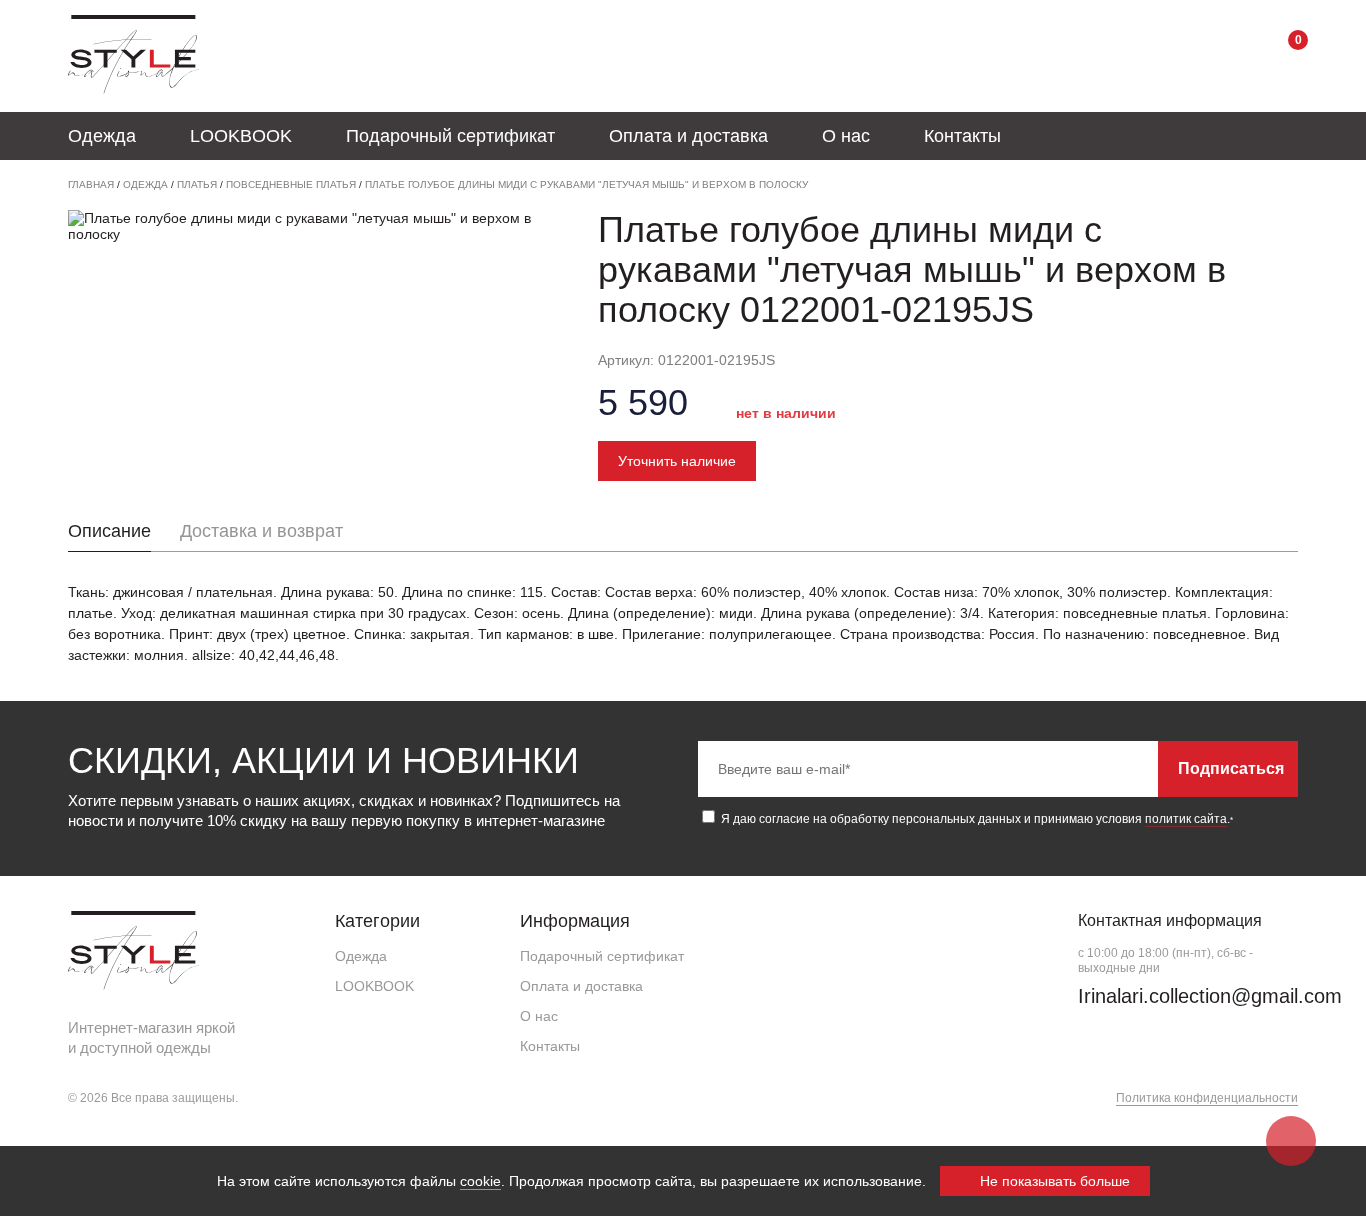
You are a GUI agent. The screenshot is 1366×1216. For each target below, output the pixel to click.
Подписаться (1231, 768)
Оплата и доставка (688, 136)
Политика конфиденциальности (1207, 1098)
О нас (846, 136)
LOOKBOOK (241, 136)
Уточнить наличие (677, 461)
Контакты (962, 136)
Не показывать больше (1053, 1181)
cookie (480, 1181)
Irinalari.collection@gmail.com (1210, 996)
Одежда (102, 136)
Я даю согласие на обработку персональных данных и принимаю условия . (975, 819)
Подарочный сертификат (450, 136)
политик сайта (1186, 819)
